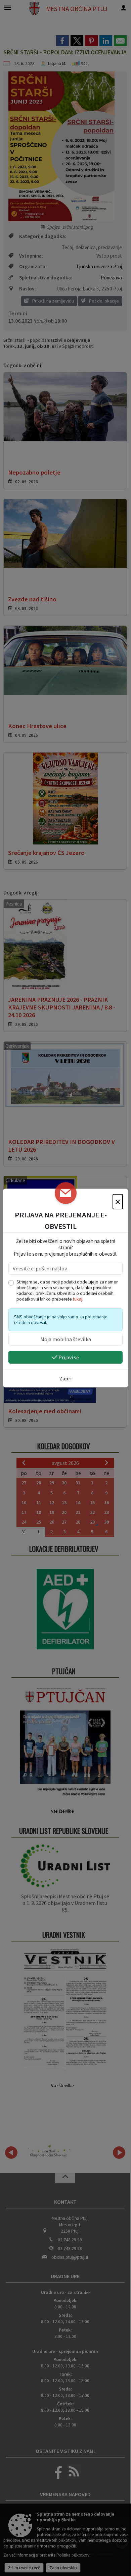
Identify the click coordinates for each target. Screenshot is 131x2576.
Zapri (65, 1378)
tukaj (78, 1299)
